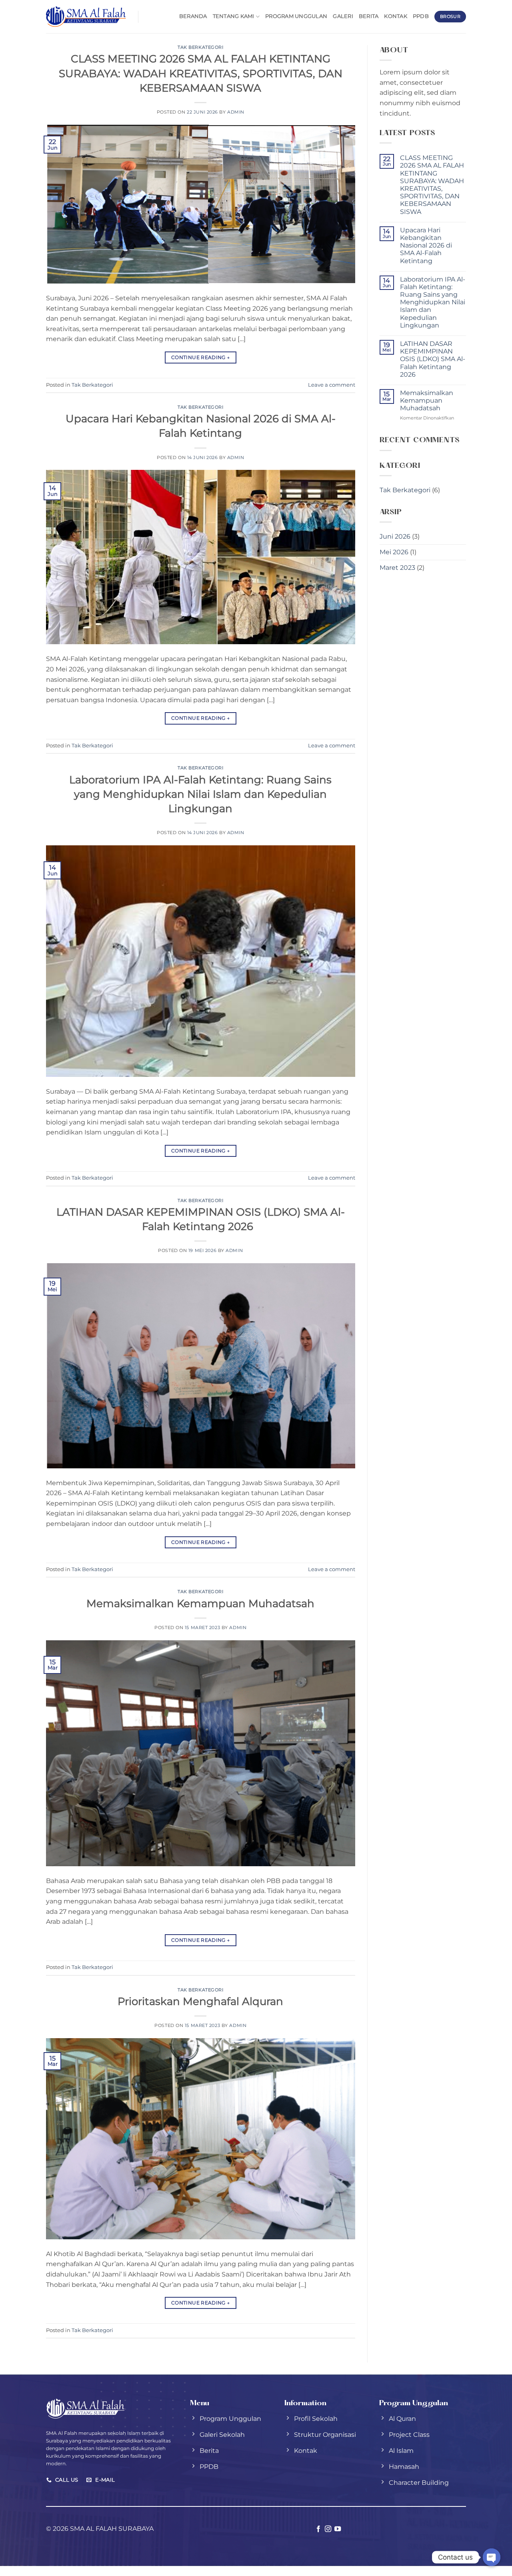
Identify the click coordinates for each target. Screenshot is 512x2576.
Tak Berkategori (200, 47)
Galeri (343, 16)
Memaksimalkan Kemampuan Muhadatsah (200, 1603)
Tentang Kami (234, 16)
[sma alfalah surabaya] (86, 16)
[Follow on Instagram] (328, 2529)
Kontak (396, 16)
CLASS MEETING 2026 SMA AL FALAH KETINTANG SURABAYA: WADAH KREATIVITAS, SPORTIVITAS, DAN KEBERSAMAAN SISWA (201, 73)
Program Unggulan (296, 16)
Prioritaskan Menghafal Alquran (200, 2001)
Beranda (193, 16)
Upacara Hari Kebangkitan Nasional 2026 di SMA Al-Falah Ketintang (426, 246)
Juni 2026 (395, 536)
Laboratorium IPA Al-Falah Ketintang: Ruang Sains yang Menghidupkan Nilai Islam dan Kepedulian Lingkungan (200, 794)
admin (236, 112)
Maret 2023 (397, 568)
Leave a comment (332, 385)
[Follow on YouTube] (338, 2529)
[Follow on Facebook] (318, 2529)
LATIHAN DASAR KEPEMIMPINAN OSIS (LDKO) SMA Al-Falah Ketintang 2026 (433, 359)
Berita (369, 16)
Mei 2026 (394, 552)
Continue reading (201, 357)
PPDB (421, 16)
